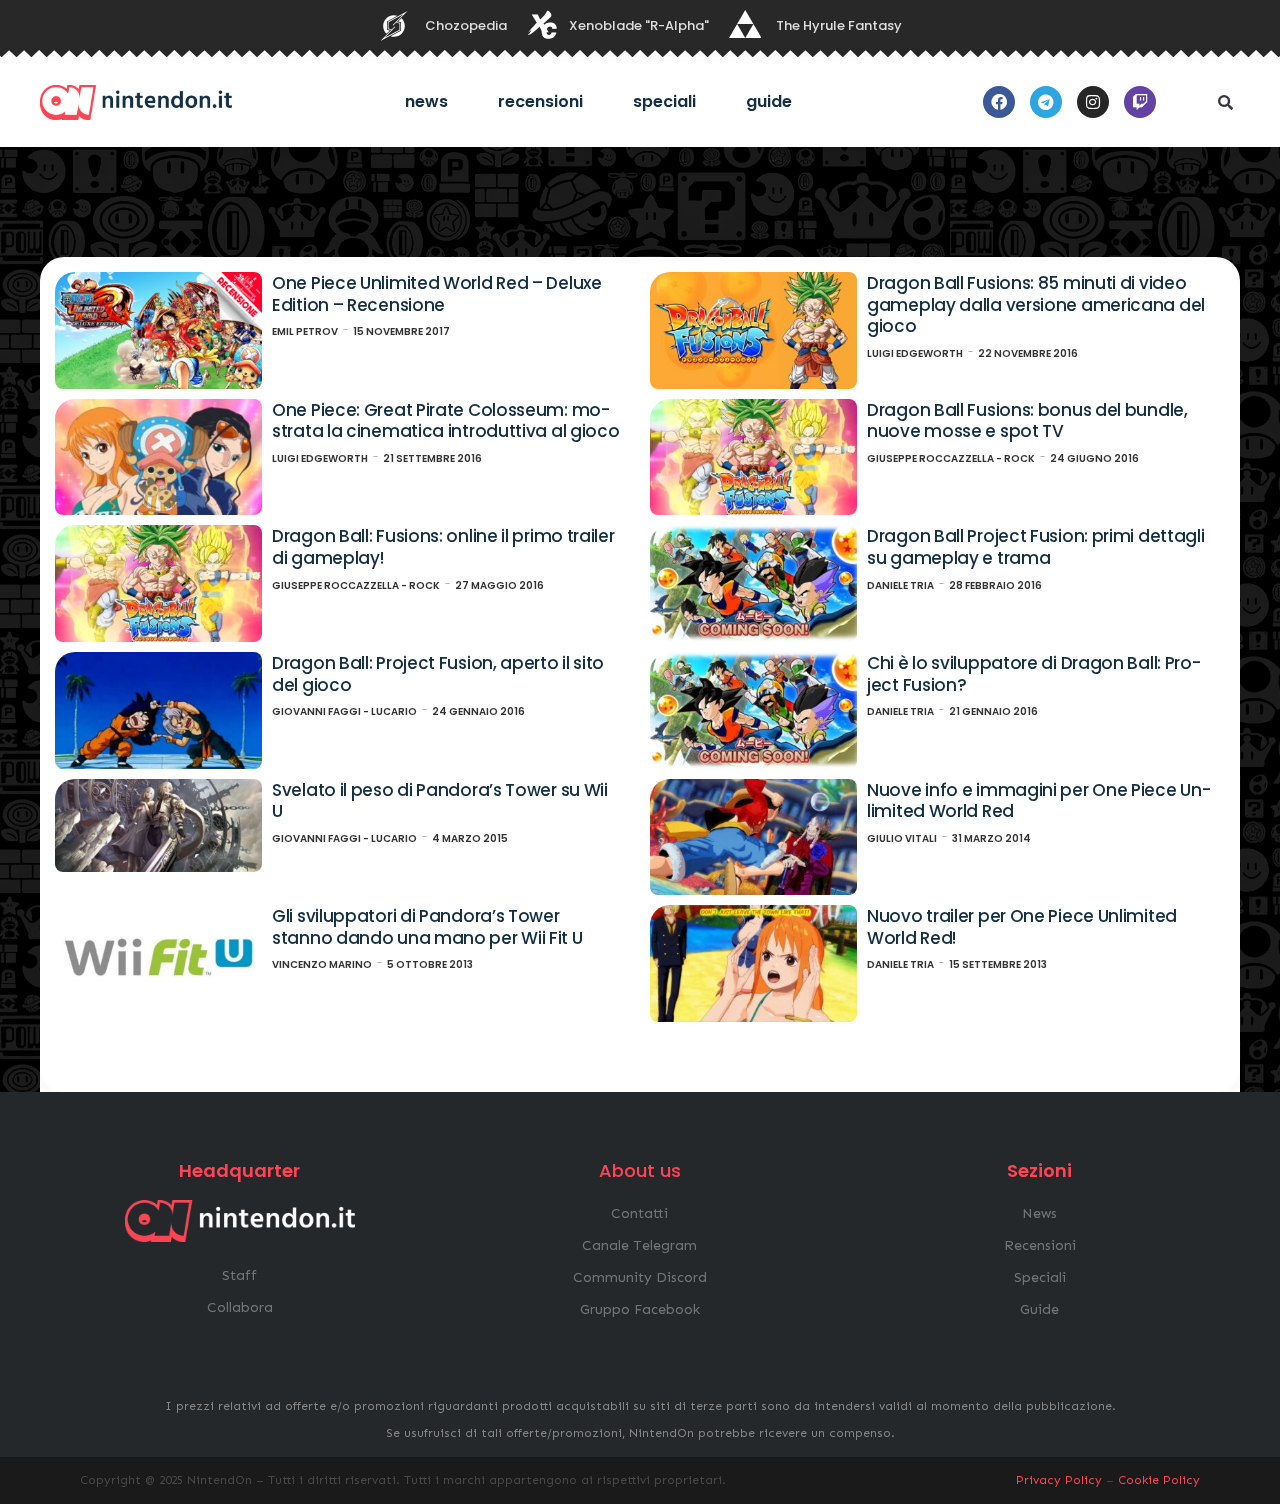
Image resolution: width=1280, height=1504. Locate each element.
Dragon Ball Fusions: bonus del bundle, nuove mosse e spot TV (1027, 421)
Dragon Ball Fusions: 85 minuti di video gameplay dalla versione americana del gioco (1036, 304)
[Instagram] (1093, 102)
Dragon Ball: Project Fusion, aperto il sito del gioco (438, 674)
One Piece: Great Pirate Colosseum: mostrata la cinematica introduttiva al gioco (445, 421)
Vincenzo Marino (322, 964)
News (426, 101)
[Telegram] (1046, 102)
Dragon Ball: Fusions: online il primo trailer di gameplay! (443, 547)
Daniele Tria (900, 585)
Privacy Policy (1059, 1480)
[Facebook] (999, 102)
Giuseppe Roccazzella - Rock (951, 458)
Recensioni (540, 101)
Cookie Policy (1159, 1480)
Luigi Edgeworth (915, 353)
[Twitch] (1140, 102)
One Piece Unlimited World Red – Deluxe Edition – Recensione (437, 294)
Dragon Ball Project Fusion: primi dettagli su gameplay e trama (1035, 547)
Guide (769, 101)
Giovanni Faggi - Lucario (344, 711)
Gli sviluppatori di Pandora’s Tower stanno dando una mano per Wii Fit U (427, 927)
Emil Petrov (305, 331)
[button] (1225, 102)
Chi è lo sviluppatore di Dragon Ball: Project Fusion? (1034, 674)
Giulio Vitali (902, 838)
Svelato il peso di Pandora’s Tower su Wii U (440, 801)
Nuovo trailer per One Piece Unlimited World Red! (1022, 927)
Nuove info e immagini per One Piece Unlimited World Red (1039, 801)
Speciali (664, 101)
